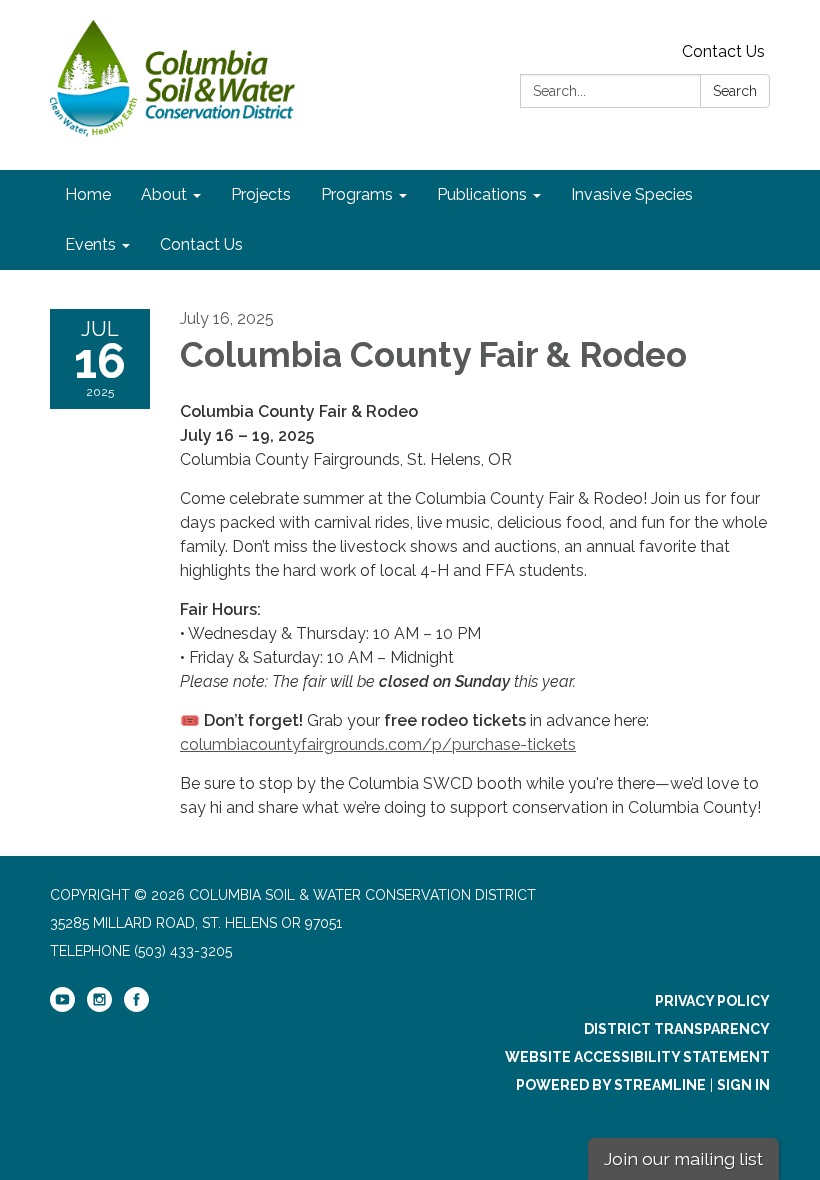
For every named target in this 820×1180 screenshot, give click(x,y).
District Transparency (677, 1029)
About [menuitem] (164, 194)
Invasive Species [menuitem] (632, 194)
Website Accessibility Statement (637, 1057)
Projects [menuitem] (261, 194)
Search (735, 91)
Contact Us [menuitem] (201, 244)
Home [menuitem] (88, 194)
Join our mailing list (683, 1158)
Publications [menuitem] (482, 194)
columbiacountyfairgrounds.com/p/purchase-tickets (378, 744)
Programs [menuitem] (357, 194)
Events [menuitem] (90, 244)
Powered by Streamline (611, 1085)
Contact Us (723, 51)
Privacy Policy (712, 1001)
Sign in (743, 1085)
